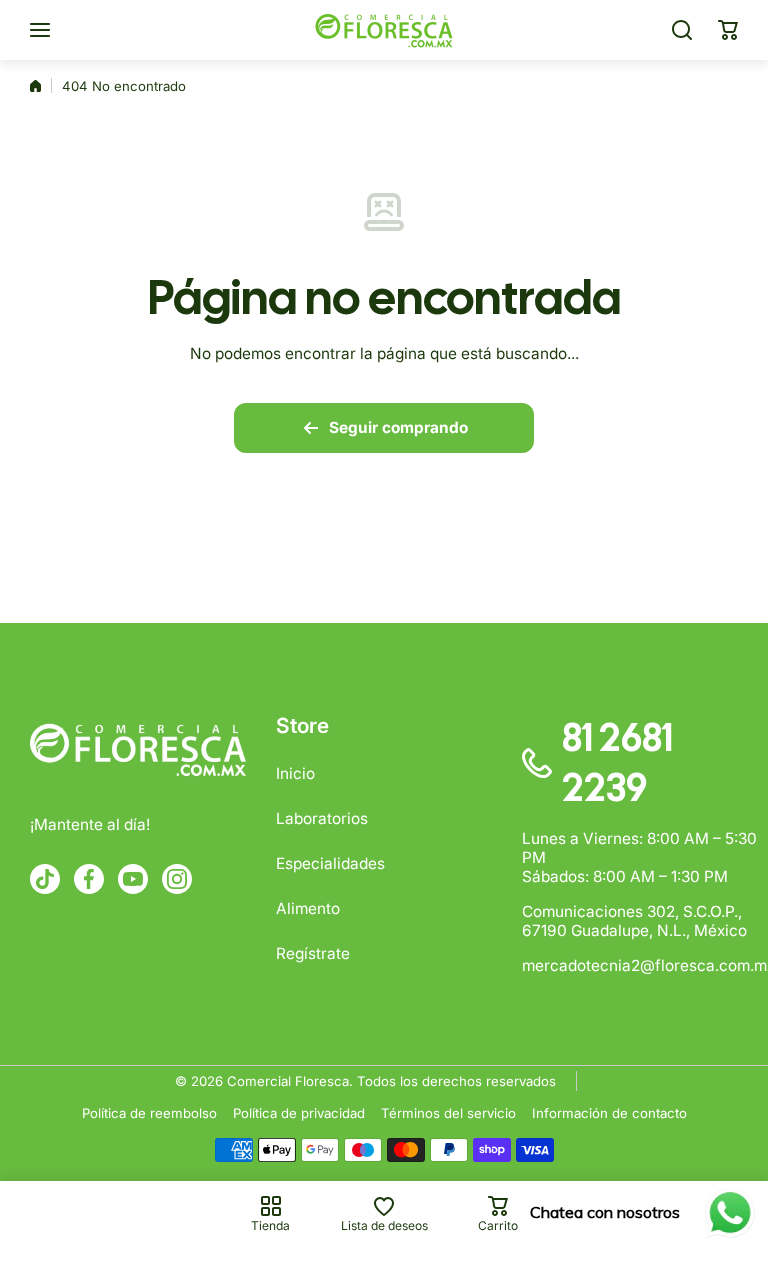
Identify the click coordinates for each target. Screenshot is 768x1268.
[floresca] (384, 30)
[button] (728, 30)
